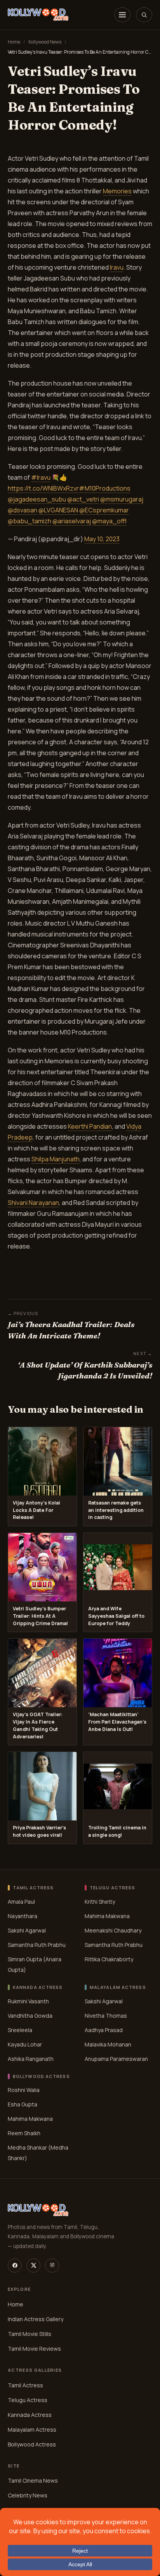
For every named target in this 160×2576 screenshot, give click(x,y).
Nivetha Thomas (106, 2016)
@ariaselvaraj (72, 521)
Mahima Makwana (107, 1916)
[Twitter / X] (33, 2266)
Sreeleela (20, 2030)
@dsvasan (23, 510)
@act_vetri (83, 499)
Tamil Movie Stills (30, 2334)
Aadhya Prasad (104, 2030)
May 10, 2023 (102, 539)
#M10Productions (105, 488)
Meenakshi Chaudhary (113, 1930)
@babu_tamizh (30, 521)
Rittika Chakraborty (109, 1959)
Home (14, 42)
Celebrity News (28, 2496)
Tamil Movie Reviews (34, 2349)
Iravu (117, 267)
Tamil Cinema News (33, 2481)
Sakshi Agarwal (27, 1930)
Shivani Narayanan (33, 1203)
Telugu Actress (28, 2400)
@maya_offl (109, 521)
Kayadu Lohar (25, 2044)
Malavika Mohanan (108, 2044)
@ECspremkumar (104, 510)
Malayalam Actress (32, 2430)
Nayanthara (23, 1916)
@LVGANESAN (58, 510)
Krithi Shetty (100, 1902)
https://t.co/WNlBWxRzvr (43, 488)
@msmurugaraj (122, 499)
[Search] (144, 15)
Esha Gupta (23, 2104)
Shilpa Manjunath (56, 1159)
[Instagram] (52, 2266)
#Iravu (41, 477)
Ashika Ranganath (31, 2059)
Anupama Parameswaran (116, 2059)
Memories (117, 191)
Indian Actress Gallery (36, 2319)
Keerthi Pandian (90, 1126)
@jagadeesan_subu (37, 499)
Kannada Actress (30, 2415)
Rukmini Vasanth (28, 2001)
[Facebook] (15, 2266)
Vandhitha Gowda (30, 2016)
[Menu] (122, 15)
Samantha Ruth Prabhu (37, 1945)
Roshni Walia (24, 2090)
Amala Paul (21, 1902)
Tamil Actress (25, 2385)
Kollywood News (45, 42)
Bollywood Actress (32, 2444)
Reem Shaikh (24, 2133)
